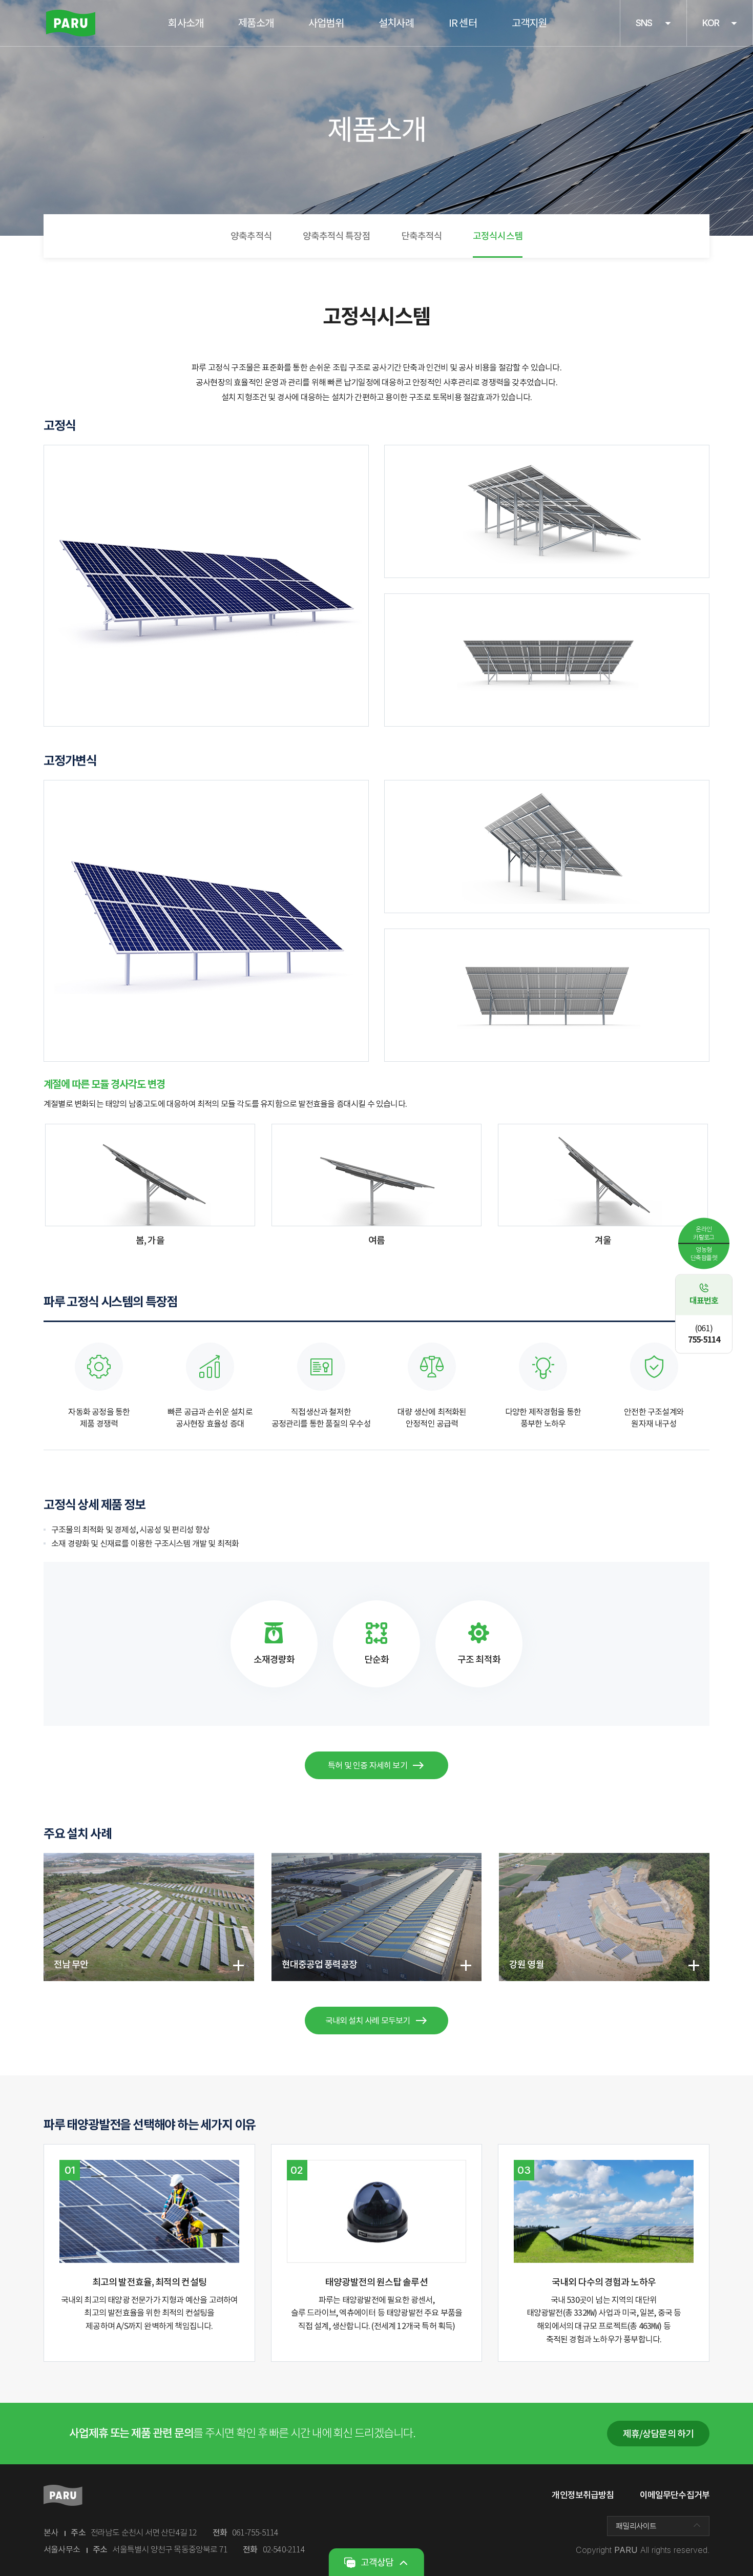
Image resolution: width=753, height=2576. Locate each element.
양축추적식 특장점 (337, 236)
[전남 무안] (149, 1859)
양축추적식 (251, 236)
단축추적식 (422, 236)
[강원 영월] (604, 1859)
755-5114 (704, 1334)
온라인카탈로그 (704, 1233)
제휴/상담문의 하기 (658, 2434)
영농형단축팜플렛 (704, 1253)
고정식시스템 (498, 236)
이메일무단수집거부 (675, 2495)
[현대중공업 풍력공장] (377, 1859)
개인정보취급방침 (583, 2495)
